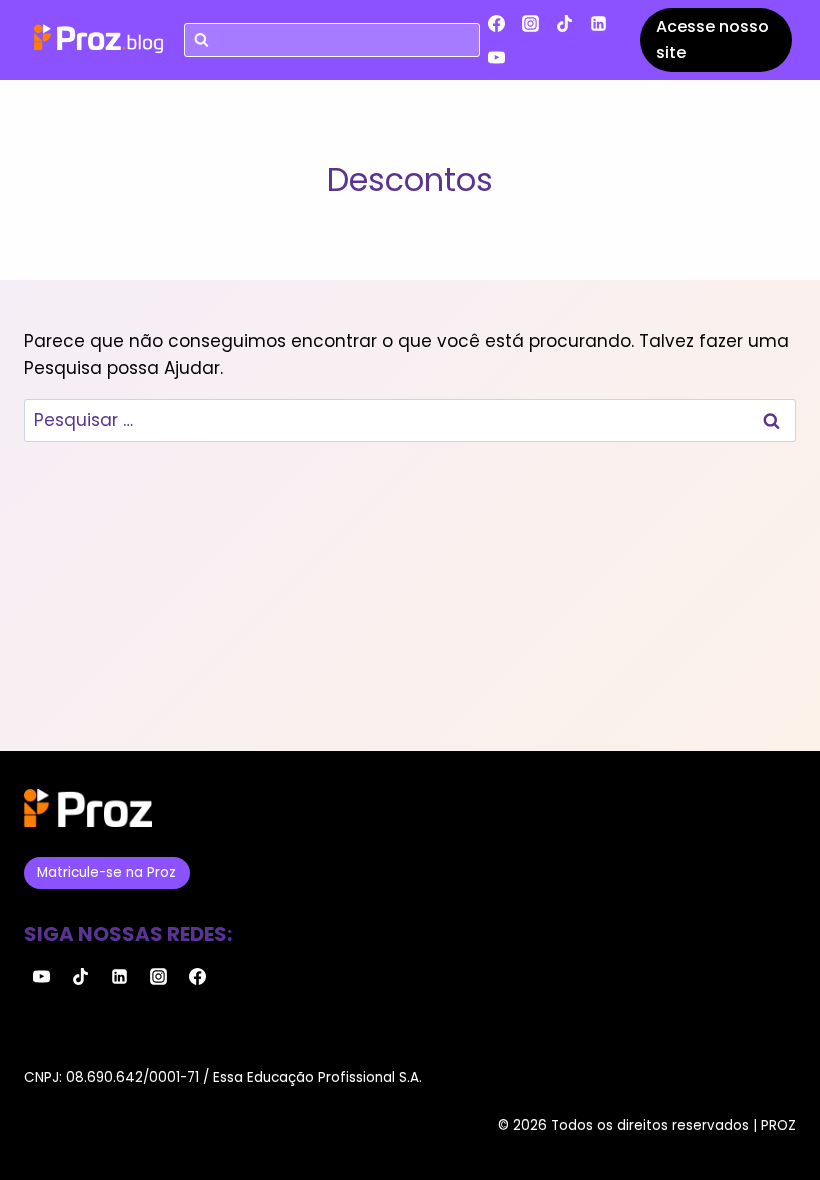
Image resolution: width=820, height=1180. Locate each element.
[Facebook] (497, 23)
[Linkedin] (599, 23)
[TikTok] (565, 23)
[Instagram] (531, 23)
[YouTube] (497, 57)
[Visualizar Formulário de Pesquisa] (332, 40)
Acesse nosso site (712, 39)
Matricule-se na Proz (106, 872)
